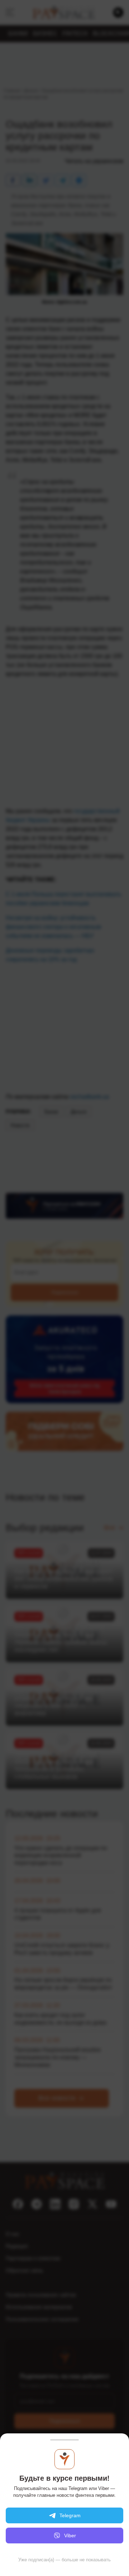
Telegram (70, 2515)
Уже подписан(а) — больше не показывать (64, 2560)
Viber (70, 2536)
